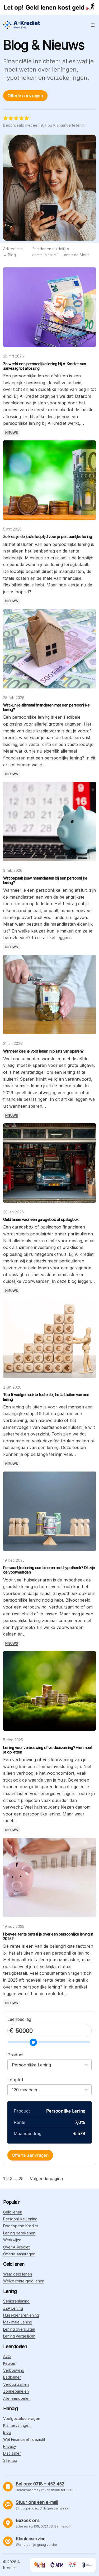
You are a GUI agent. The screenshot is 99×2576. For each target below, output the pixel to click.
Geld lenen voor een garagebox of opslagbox (41, 1219)
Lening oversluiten (19, 2329)
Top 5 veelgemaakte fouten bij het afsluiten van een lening (46, 1397)
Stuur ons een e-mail (37, 2502)
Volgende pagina (46, 2179)
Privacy (10, 2446)
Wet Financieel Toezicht (24, 2439)
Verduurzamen (16, 2384)
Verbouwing (14, 2370)
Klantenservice (31, 2539)
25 (21, 2179)
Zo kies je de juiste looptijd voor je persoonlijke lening (48, 536)
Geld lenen (13, 2212)
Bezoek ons (28, 2520)
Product (15, 2055)
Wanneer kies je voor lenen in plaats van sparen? (43, 1051)
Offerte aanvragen (25, 96)
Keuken (10, 2363)
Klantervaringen (17, 2425)
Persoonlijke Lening (20, 2219)
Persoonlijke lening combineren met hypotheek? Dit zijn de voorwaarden (49, 1570)
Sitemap (10, 2460)
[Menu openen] (93, 25)
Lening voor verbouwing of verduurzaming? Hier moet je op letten (48, 1750)
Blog (7, 2432)
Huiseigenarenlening (21, 2315)
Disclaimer (12, 2453)
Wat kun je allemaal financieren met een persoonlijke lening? (46, 707)
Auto (7, 2356)
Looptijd (15, 2080)
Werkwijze (12, 2240)
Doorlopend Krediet (21, 2226)
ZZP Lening (13, 2308)
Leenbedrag (19, 2019)
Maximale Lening (18, 2322)
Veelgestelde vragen (22, 2418)
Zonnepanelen (16, 2391)
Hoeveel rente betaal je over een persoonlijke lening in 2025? (48, 1936)
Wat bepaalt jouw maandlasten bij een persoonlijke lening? (45, 880)
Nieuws (12, 433)
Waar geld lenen (18, 2274)
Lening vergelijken (19, 2336)
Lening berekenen (19, 2233)
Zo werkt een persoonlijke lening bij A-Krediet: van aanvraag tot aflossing (45, 366)
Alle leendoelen (17, 2398)
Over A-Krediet (16, 2247)
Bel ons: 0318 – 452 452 (40, 2484)
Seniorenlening (16, 2301)
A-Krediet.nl (13, 249)
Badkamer (12, 2377)
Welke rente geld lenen (24, 2281)
